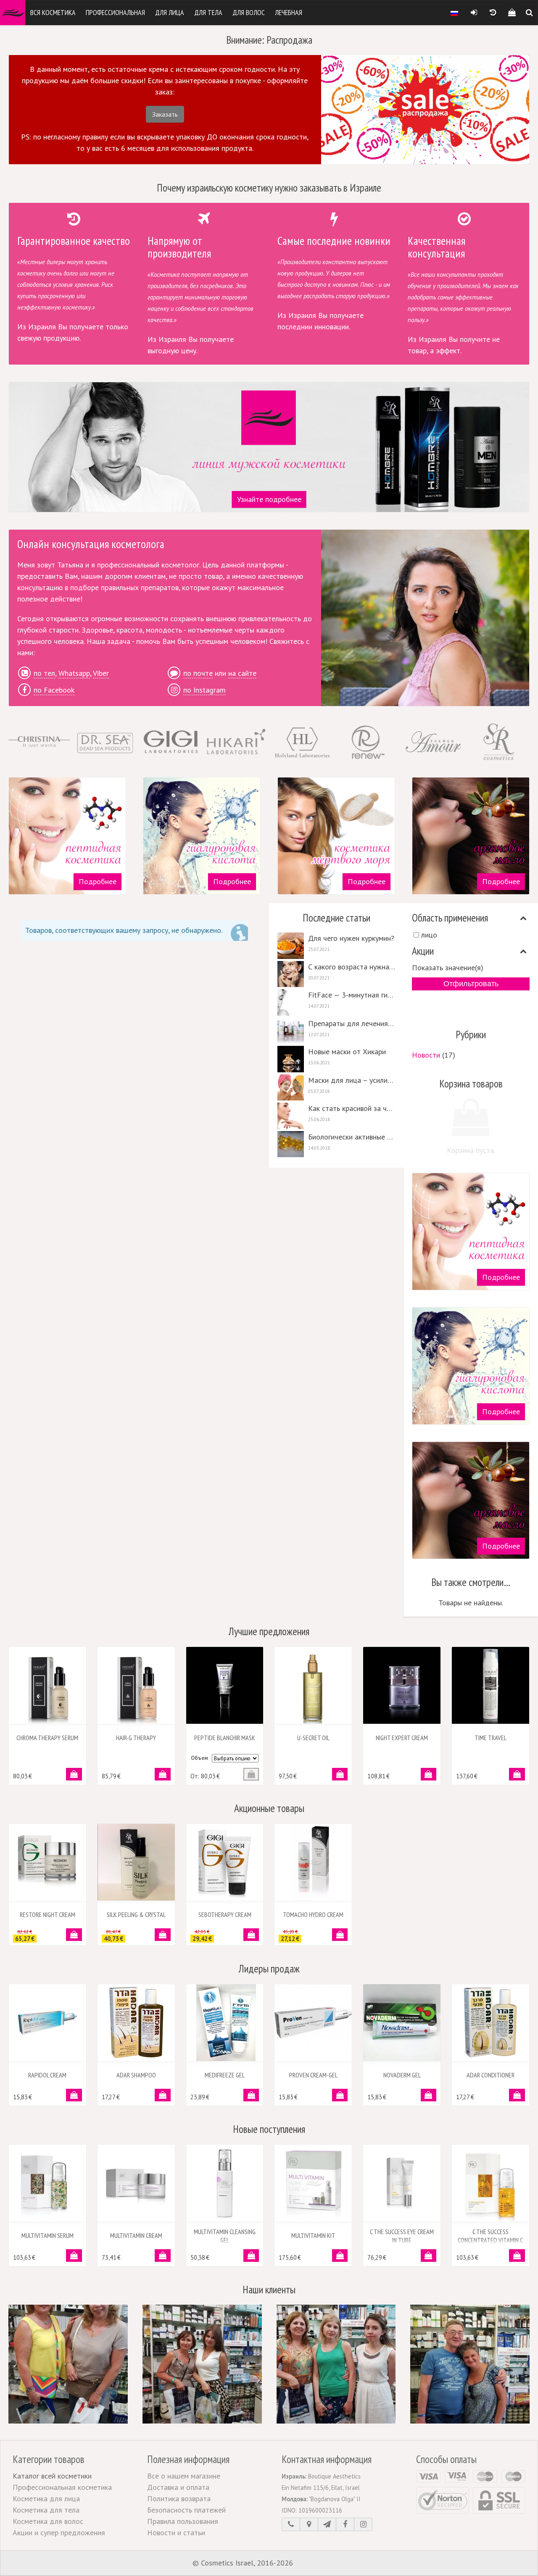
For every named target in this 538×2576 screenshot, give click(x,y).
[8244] (517, 1774)
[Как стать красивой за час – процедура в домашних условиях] (336, 1116)
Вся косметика (53, 12)
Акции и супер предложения (59, 2533)
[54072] (74, 2256)
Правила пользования (183, 2521)
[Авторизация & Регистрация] (474, 13)
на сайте (242, 673)
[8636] (340, 1935)
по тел (44, 673)
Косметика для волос (48, 2521)
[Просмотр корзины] (512, 13)
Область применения (450, 918)
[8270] (429, 1774)
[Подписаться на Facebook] (345, 2524)
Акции (423, 951)
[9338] (74, 2095)
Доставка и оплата (178, 2487)
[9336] (340, 2095)
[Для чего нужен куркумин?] (336, 946)
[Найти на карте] (309, 2524)
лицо (429, 935)
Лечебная (289, 12)
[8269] (162, 1774)
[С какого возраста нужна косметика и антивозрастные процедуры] (336, 974)
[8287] (340, 1774)
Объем (199, 1758)
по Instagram (204, 690)
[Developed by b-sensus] (320, 2563)
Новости (426, 1055)
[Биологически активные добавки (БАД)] (336, 1144)
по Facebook (54, 690)
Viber (101, 673)
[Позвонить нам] (291, 2524)
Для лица (170, 12)
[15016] (74, 1935)
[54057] (517, 2256)
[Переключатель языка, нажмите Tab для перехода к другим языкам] (454, 13)
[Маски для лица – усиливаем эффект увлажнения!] (336, 1088)
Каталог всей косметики (52, 2476)
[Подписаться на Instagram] (363, 2524)
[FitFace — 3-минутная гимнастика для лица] (336, 1002)
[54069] (162, 2256)
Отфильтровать (471, 984)
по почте (198, 673)
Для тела (208, 12)
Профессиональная (115, 12)
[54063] (340, 2256)
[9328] (517, 2095)
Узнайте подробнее (269, 499)
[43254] (251, 2095)
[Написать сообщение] (327, 2524)
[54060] (429, 2256)
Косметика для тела (46, 2510)
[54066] (251, 2256)
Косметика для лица (46, 2499)
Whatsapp (74, 673)
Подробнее (98, 881)
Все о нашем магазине (184, 2476)
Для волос (249, 12)
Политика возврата (179, 2499)
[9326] (162, 2095)
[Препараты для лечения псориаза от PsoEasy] (336, 1031)
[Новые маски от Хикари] (336, 1059)
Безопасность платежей (186, 2510)
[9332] (429, 2095)
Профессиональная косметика (62, 2487)
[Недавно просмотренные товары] (493, 13)
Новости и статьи (176, 2533)
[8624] (162, 1935)
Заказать (165, 114)
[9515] (74, 1774)
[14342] (251, 1935)
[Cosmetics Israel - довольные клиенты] (68, 2364)
